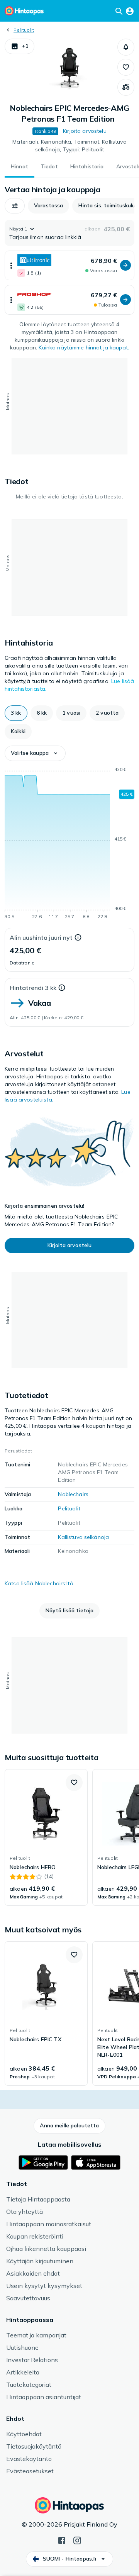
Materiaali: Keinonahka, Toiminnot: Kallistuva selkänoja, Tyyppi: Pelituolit (69, 146)
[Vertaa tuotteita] (126, 87)
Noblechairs (73, 1494)
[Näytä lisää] (11, 265)
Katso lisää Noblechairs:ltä (39, 1583)
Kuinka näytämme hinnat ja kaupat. (84, 347)
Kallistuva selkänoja (83, 1537)
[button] (19, 46)
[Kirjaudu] (130, 11)
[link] (46, 1837)
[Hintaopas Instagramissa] (77, 2540)
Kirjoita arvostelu (85, 131)
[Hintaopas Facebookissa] (62, 2540)
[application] (69, 844)
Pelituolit (24, 30)
